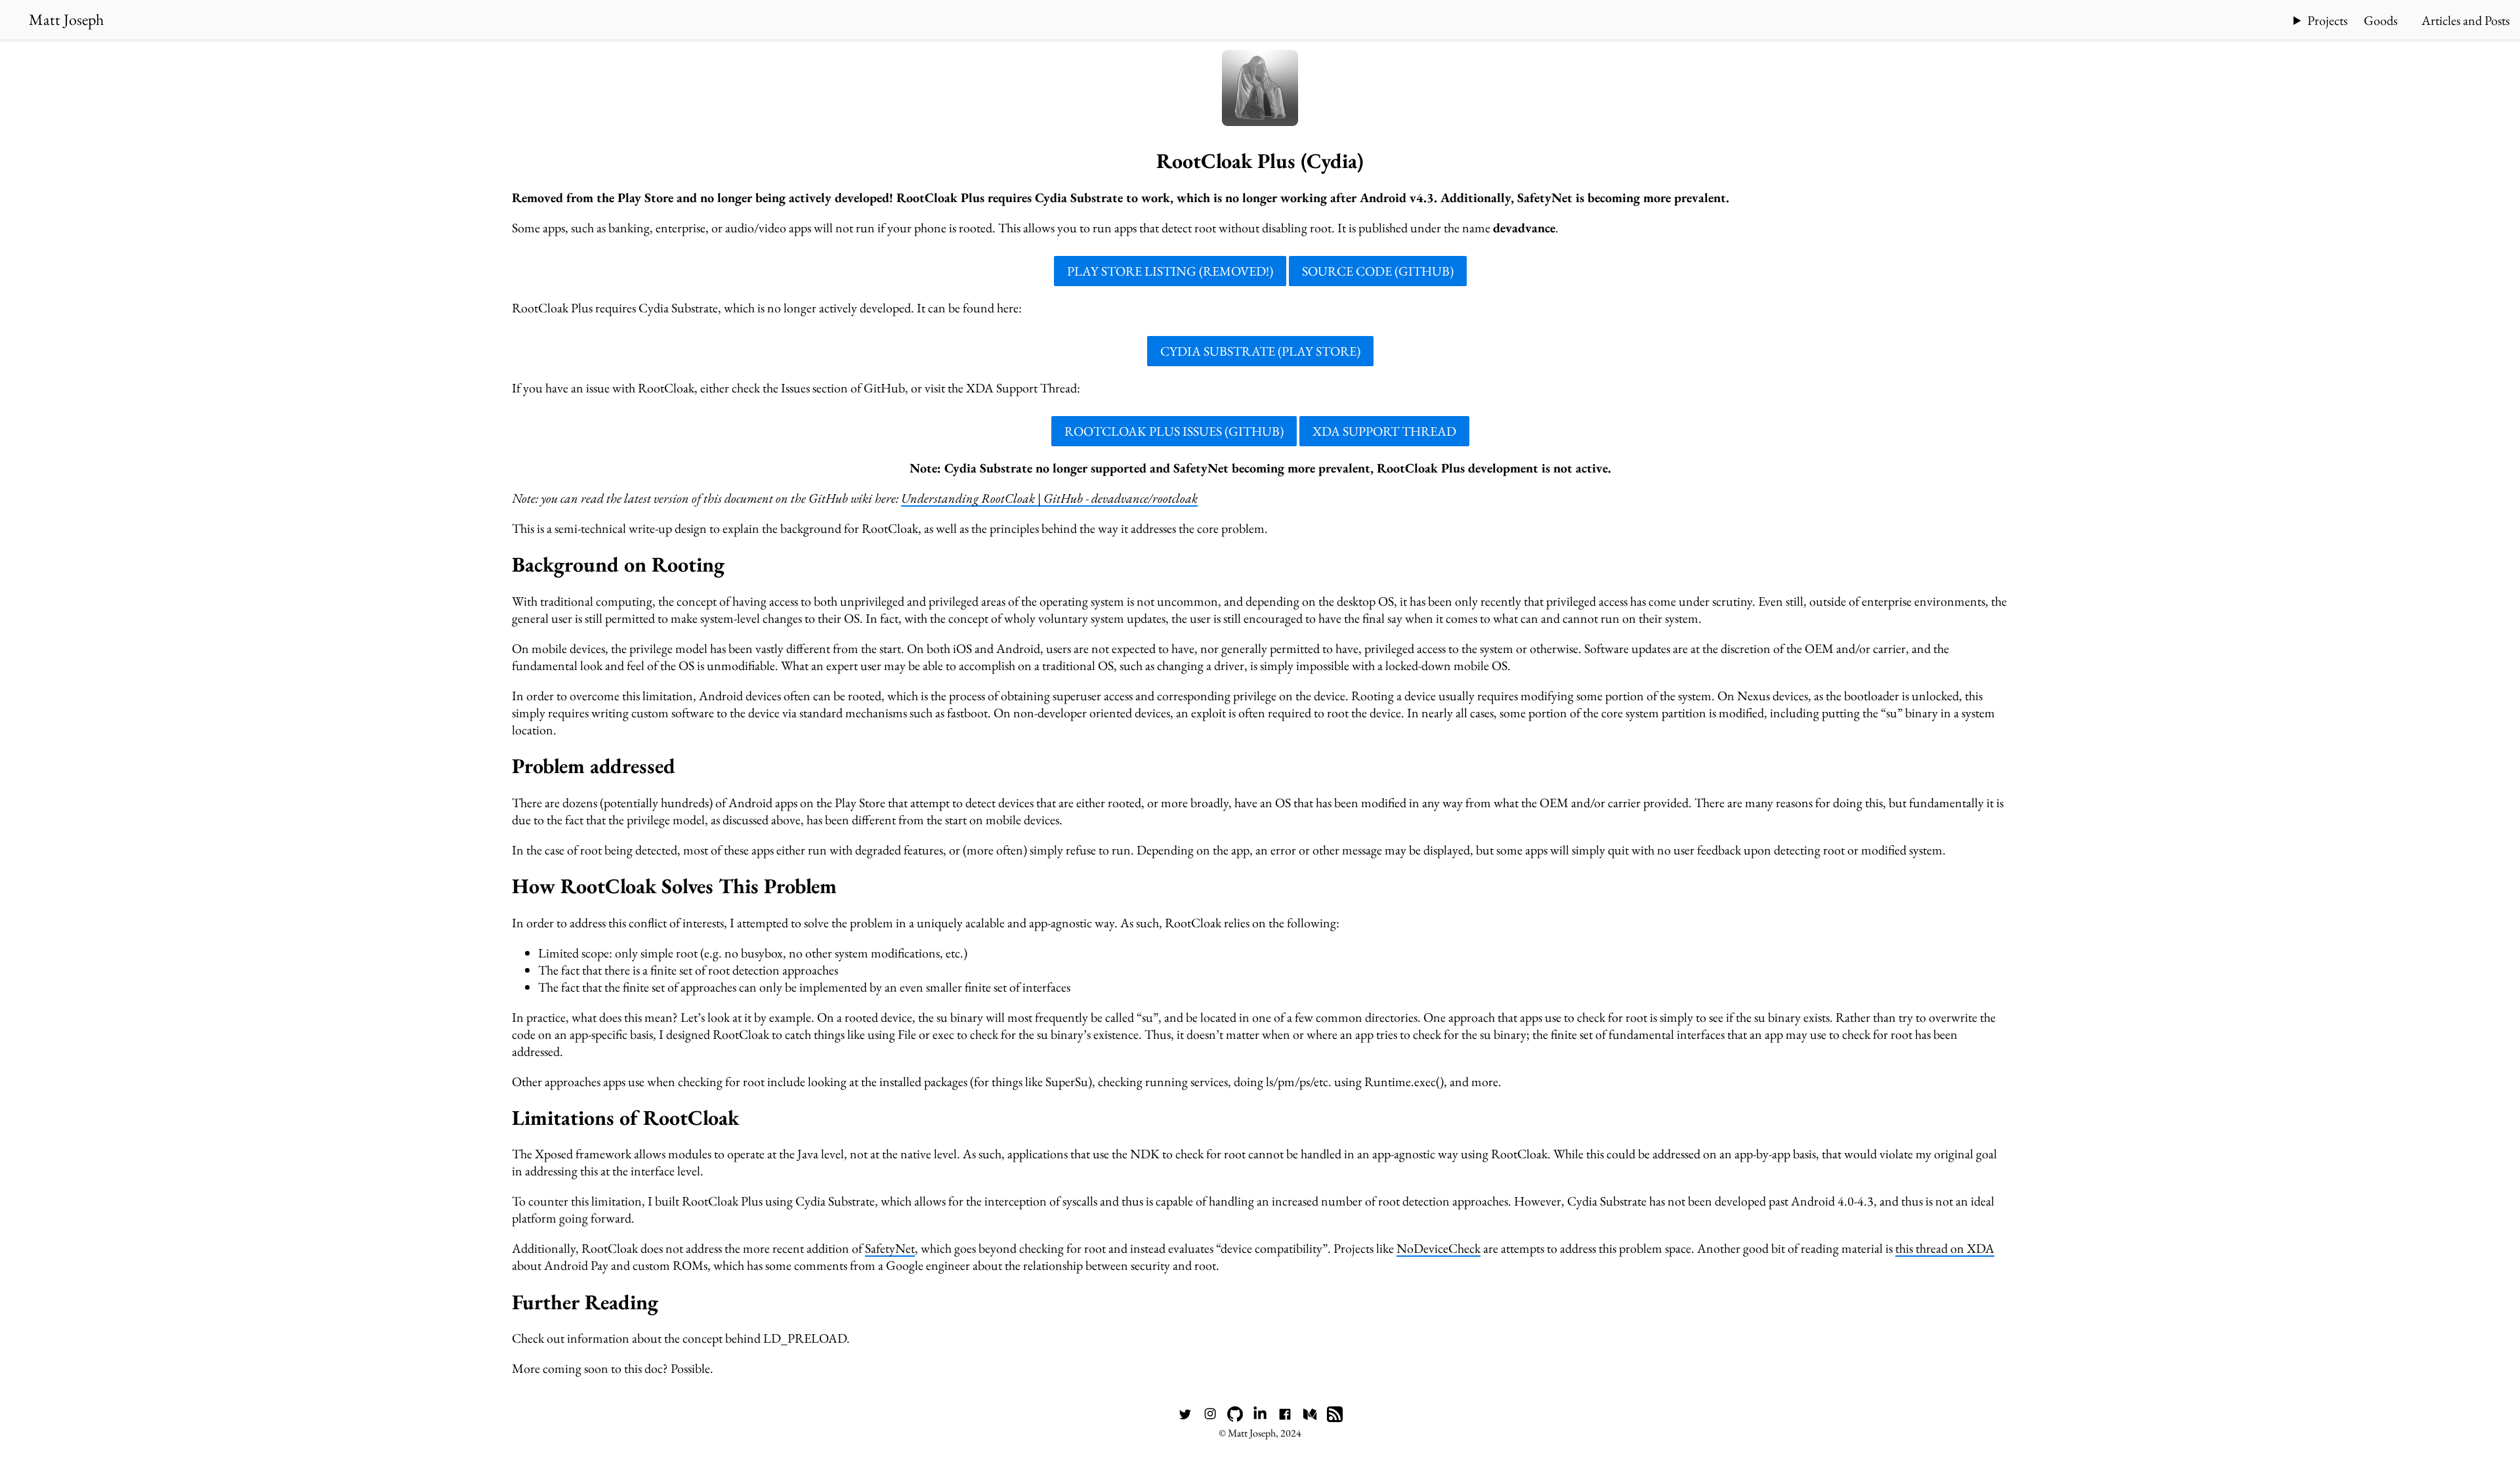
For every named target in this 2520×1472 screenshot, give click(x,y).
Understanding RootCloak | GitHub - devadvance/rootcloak (1049, 498)
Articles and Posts (2466, 20)
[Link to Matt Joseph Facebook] (1285, 1418)
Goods (2381, 20)
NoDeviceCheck (1438, 1248)
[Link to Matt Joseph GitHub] (1235, 1418)
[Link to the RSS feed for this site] (1335, 1418)
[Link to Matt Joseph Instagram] (1210, 1418)
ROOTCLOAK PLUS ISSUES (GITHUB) (1174, 431)
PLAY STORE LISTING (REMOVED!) (1170, 271)
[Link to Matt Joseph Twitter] (1185, 1418)
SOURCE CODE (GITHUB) (1378, 271)
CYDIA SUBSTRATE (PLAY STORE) (1260, 351)
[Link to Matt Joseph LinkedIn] (1260, 1418)
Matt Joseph (66, 19)
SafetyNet (890, 1248)
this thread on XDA (1945, 1248)
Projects (2327, 20)
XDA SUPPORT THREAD (1384, 431)
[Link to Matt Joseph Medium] (1310, 1418)
